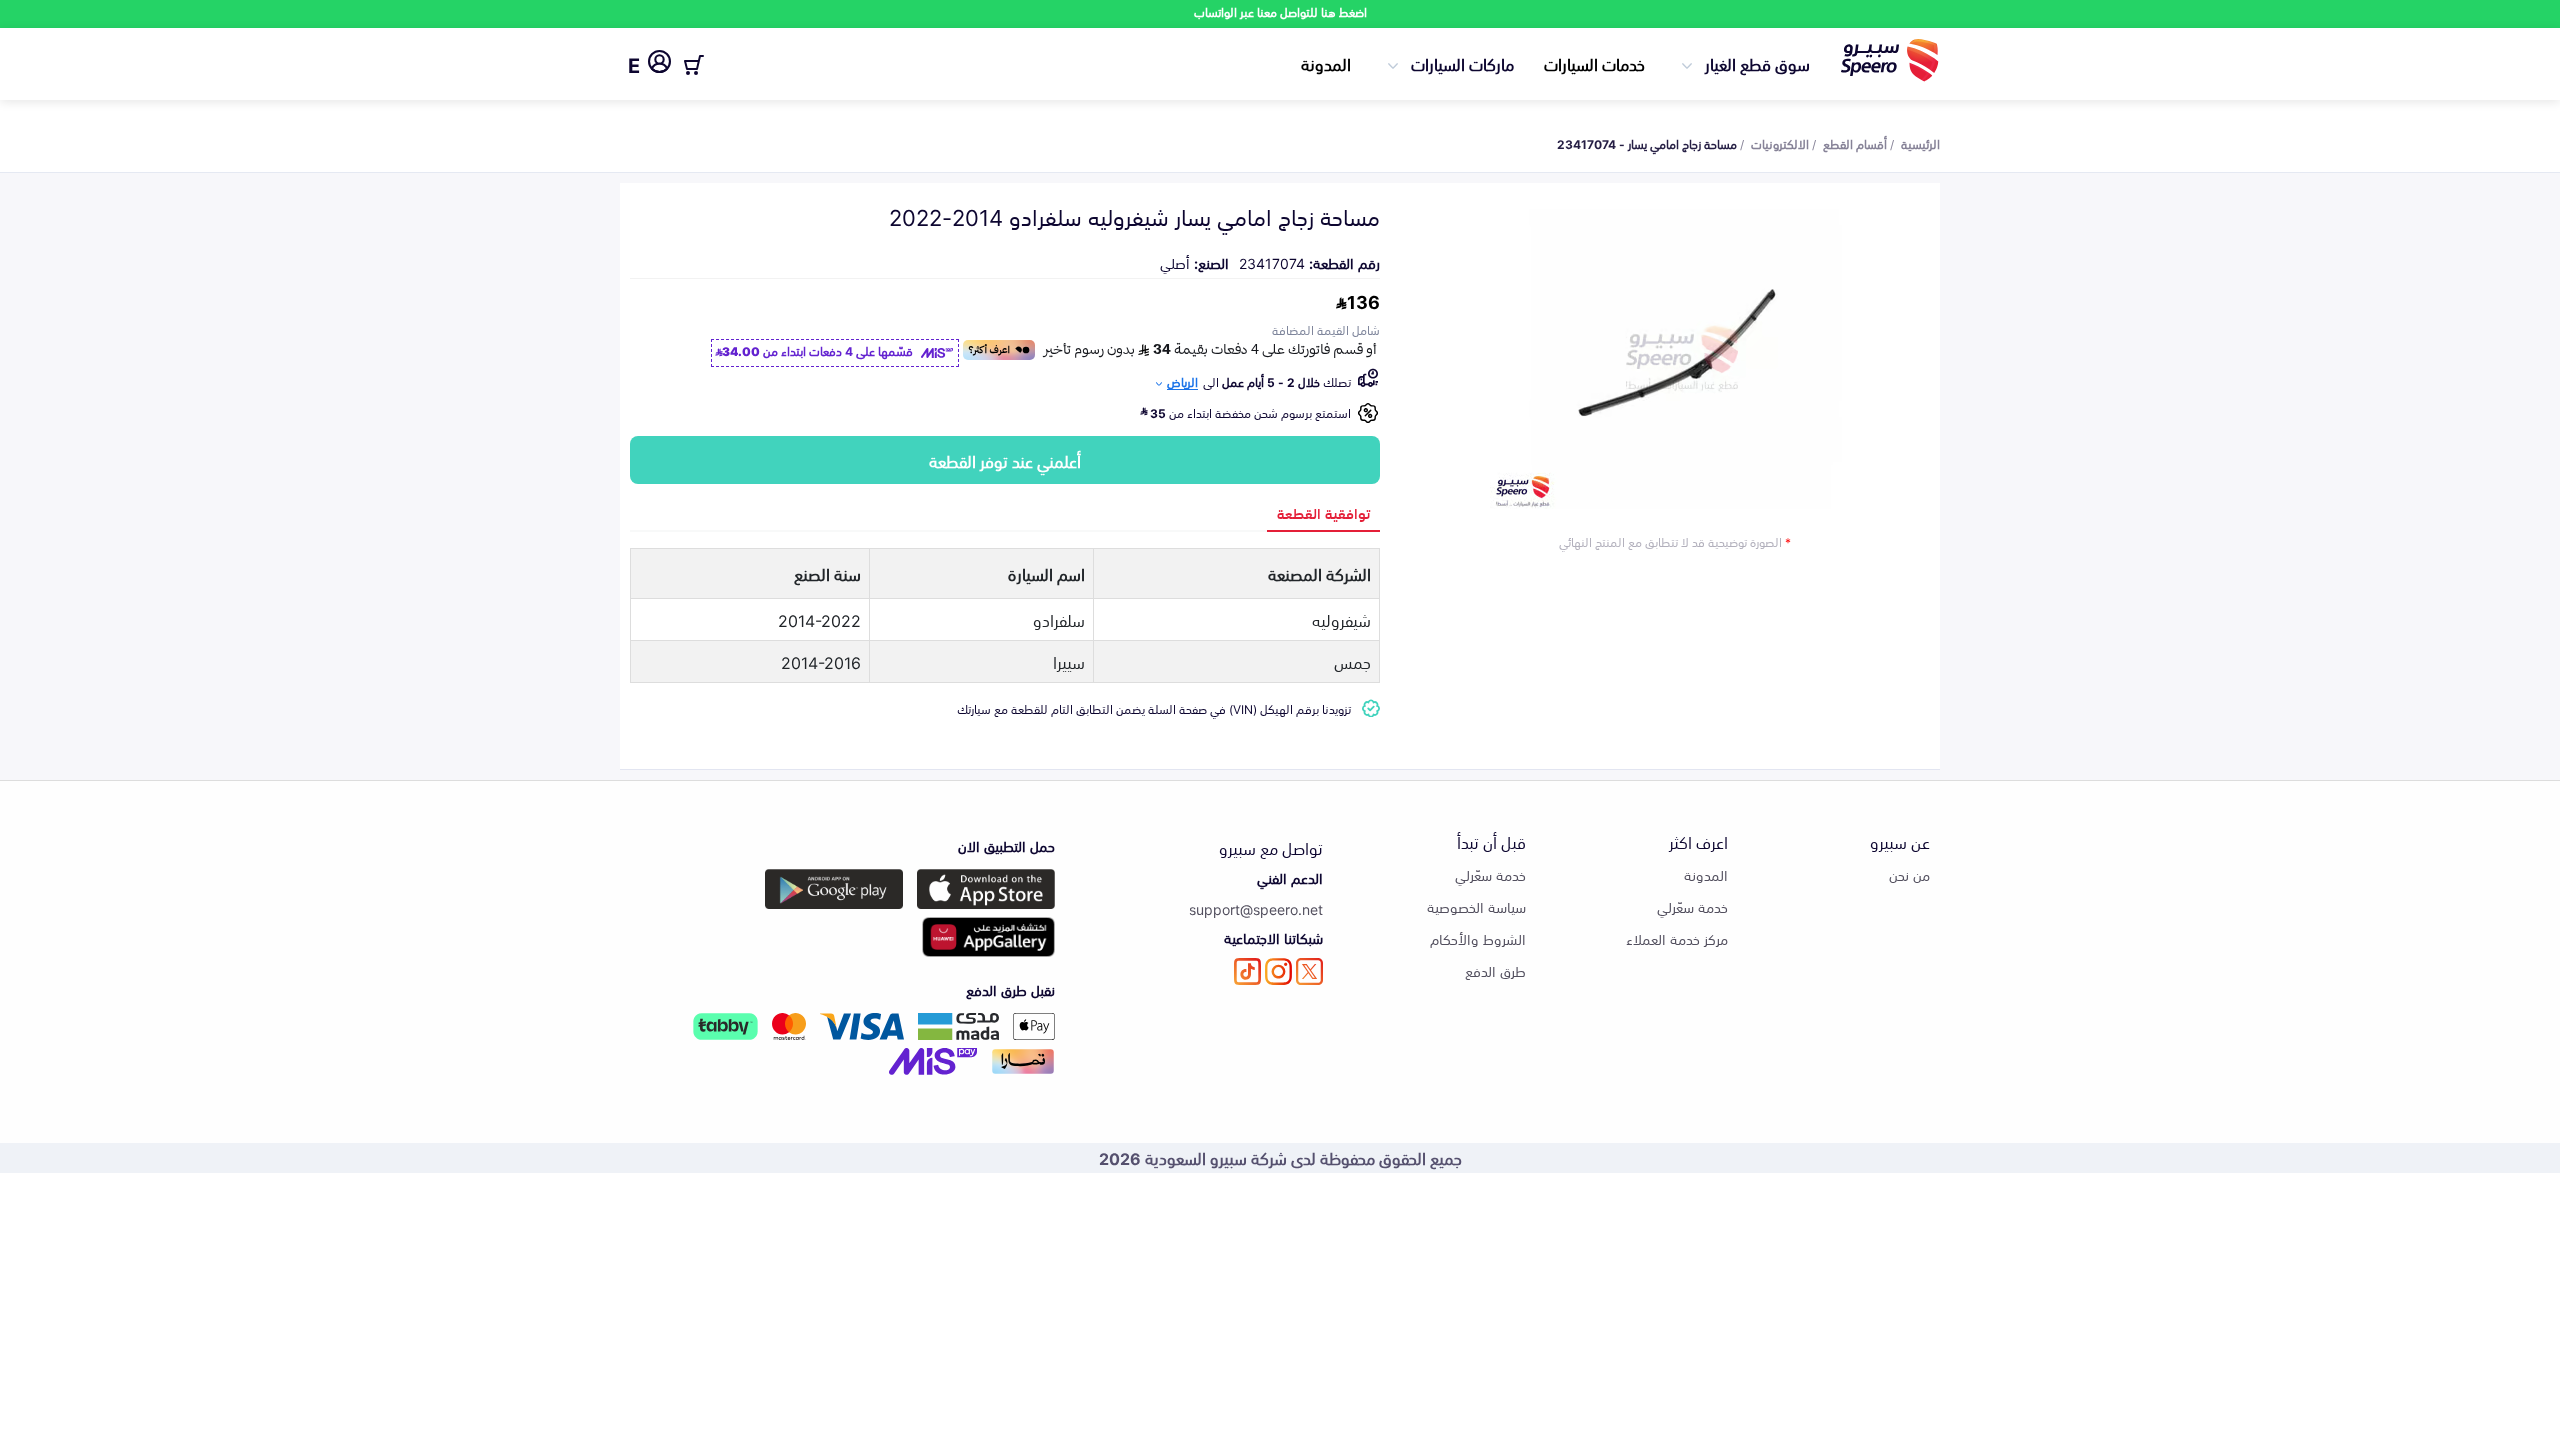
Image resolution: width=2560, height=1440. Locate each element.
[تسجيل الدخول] (659, 65)
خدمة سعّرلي (1692, 906)
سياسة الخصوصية (1476, 906)
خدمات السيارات (1594, 63)
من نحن (1909, 874)
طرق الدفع (1495, 970)
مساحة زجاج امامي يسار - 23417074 (1647, 143)
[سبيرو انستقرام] (1278, 971)
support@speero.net (1256, 908)
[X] (1309, 971)
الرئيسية (1920, 143)
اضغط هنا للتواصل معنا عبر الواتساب (1280, 11)
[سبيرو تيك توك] (1247, 971)
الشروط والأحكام (1478, 938)
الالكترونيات (1780, 143)
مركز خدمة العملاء (1677, 938)
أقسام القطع (1855, 143)
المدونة (1326, 63)
